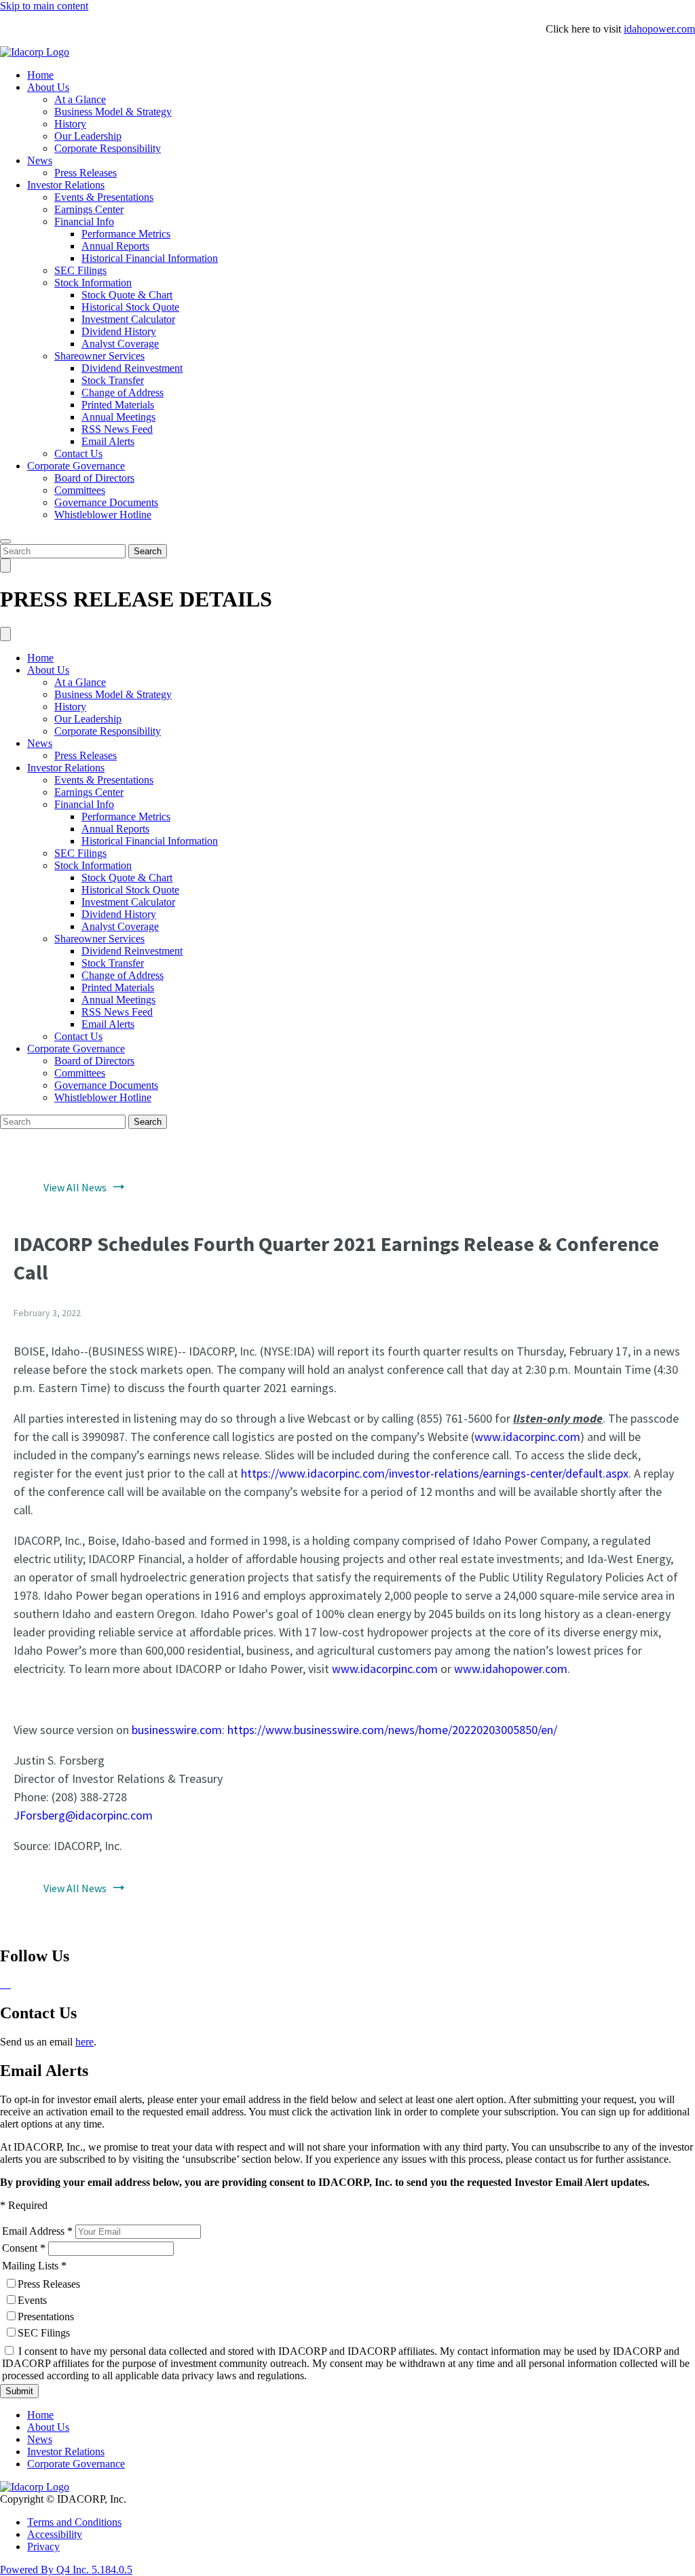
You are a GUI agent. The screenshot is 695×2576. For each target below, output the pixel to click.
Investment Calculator (128, 319)
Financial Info (84, 222)
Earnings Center (89, 209)
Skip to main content (44, 6)
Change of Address (123, 392)
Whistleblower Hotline (103, 515)
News (40, 160)
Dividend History (119, 331)
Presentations (46, 2317)
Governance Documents (106, 502)
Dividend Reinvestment (132, 368)
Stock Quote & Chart (127, 295)
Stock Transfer (113, 380)
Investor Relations (66, 185)
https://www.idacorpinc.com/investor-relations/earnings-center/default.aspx (435, 1473)
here (84, 2042)
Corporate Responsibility (108, 148)
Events (32, 2300)
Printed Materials (118, 405)
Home (40, 75)
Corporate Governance (76, 466)
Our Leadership (88, 136)
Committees (80, 490)
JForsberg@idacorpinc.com (83, 1815)
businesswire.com (177, 1730)
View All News (75, 1187)
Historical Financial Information (150, 258)
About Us (48, 87)
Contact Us (78, 454)
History (70, 124)
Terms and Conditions (74, 2522)
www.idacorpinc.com (527, 1437)
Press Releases (86, 173)
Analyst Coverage (120, 344)
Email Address (33, 2231)
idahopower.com (659, 29)
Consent (20, 2248)
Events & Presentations (104, 197)
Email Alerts (108, 441)
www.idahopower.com (511, 1669)
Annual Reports (115, 246)
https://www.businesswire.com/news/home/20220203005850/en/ (392, 1730)
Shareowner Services (99, 356)
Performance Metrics (126, 234)
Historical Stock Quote (130, 307)
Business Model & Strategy (113, 112)
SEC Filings (80, 270)
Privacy (43, 2546)
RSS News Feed (117, 429)
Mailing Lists (30, 2266)
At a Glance (80, 99)
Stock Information (93, 283)
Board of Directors (94, 478)
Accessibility (55, 2534)
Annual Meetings (118, 417)
